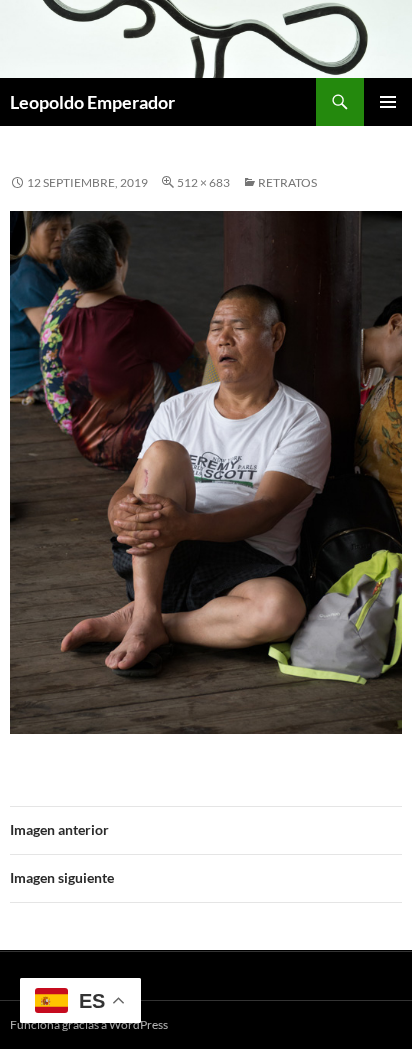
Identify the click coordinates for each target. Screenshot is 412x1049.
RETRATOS (287, 182)
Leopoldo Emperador (92, 102)
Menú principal (388, 102)
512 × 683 (203, 182)
